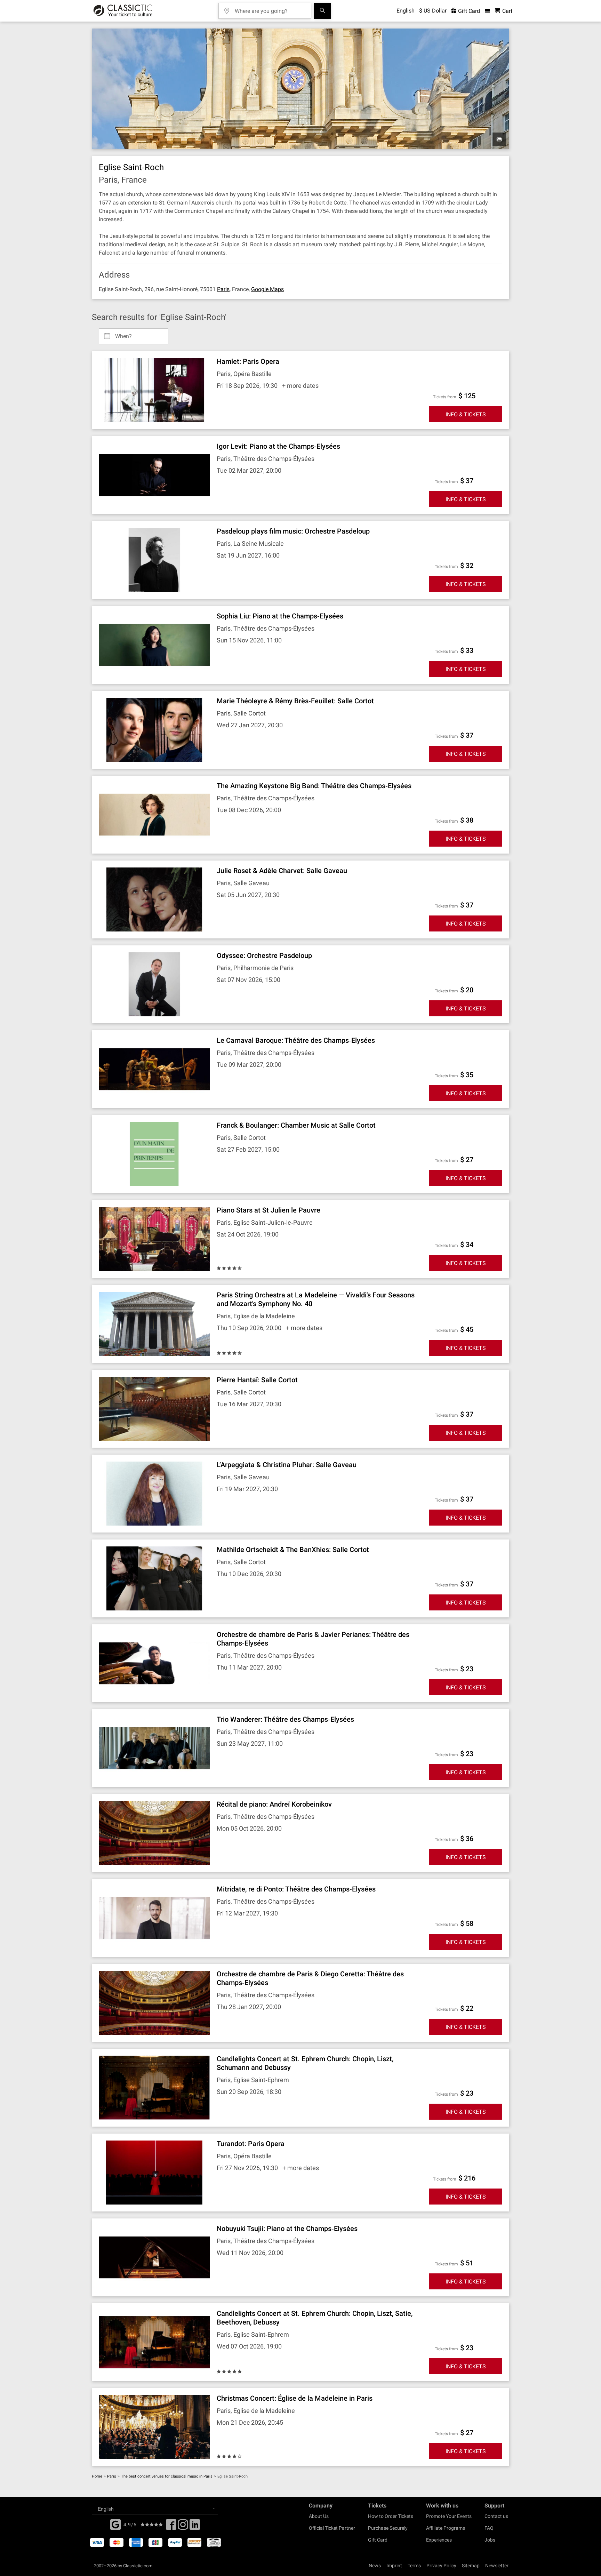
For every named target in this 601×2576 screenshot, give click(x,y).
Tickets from (445, 397)
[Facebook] (115, 2524)
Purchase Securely (388, 2528)
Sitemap (471, 2566)
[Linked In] (195, 2527)
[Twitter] (183, 2527)
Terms (414, 2566)
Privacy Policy (441, 2566)
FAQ (489, 2528)
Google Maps (267, 289)
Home (97, 2476)
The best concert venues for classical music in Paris (167, 2476)
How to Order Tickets (391, 2516)
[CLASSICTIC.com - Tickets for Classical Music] (123, 11)
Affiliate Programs (446, 2528)
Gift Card (468, 11)
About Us (319, 2516)
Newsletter (497, 2566)
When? (123, 334)
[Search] (322, 11)
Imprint (394, 2566)
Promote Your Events (449, 2516)
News (375, 2566)
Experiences (439, 2540)
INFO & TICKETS (466, 414)
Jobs (490, 2540)
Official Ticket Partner (332, 2528)
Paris (223, 289)
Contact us (496, 2516)
